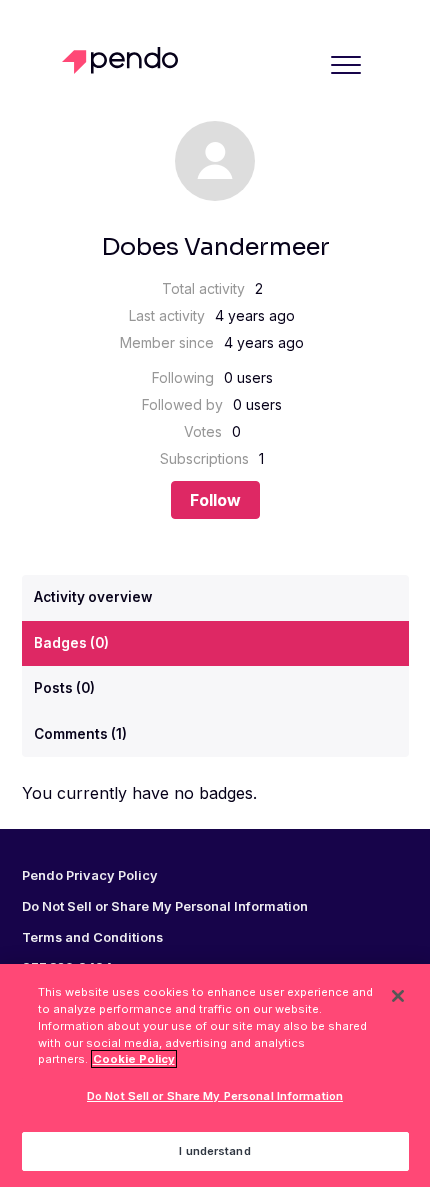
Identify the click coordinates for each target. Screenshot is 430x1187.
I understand (214, 1151)
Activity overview (93, 597)
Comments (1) (80, 734)
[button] (346, 64)
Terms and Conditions (92, 938)
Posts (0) (64, 688)
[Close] (398, 996)
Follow (215, 500)
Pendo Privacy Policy (90, 876)
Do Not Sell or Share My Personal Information (215, 1096)
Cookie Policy (134, 1059)
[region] (215, 1075)
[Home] (125, 60)
